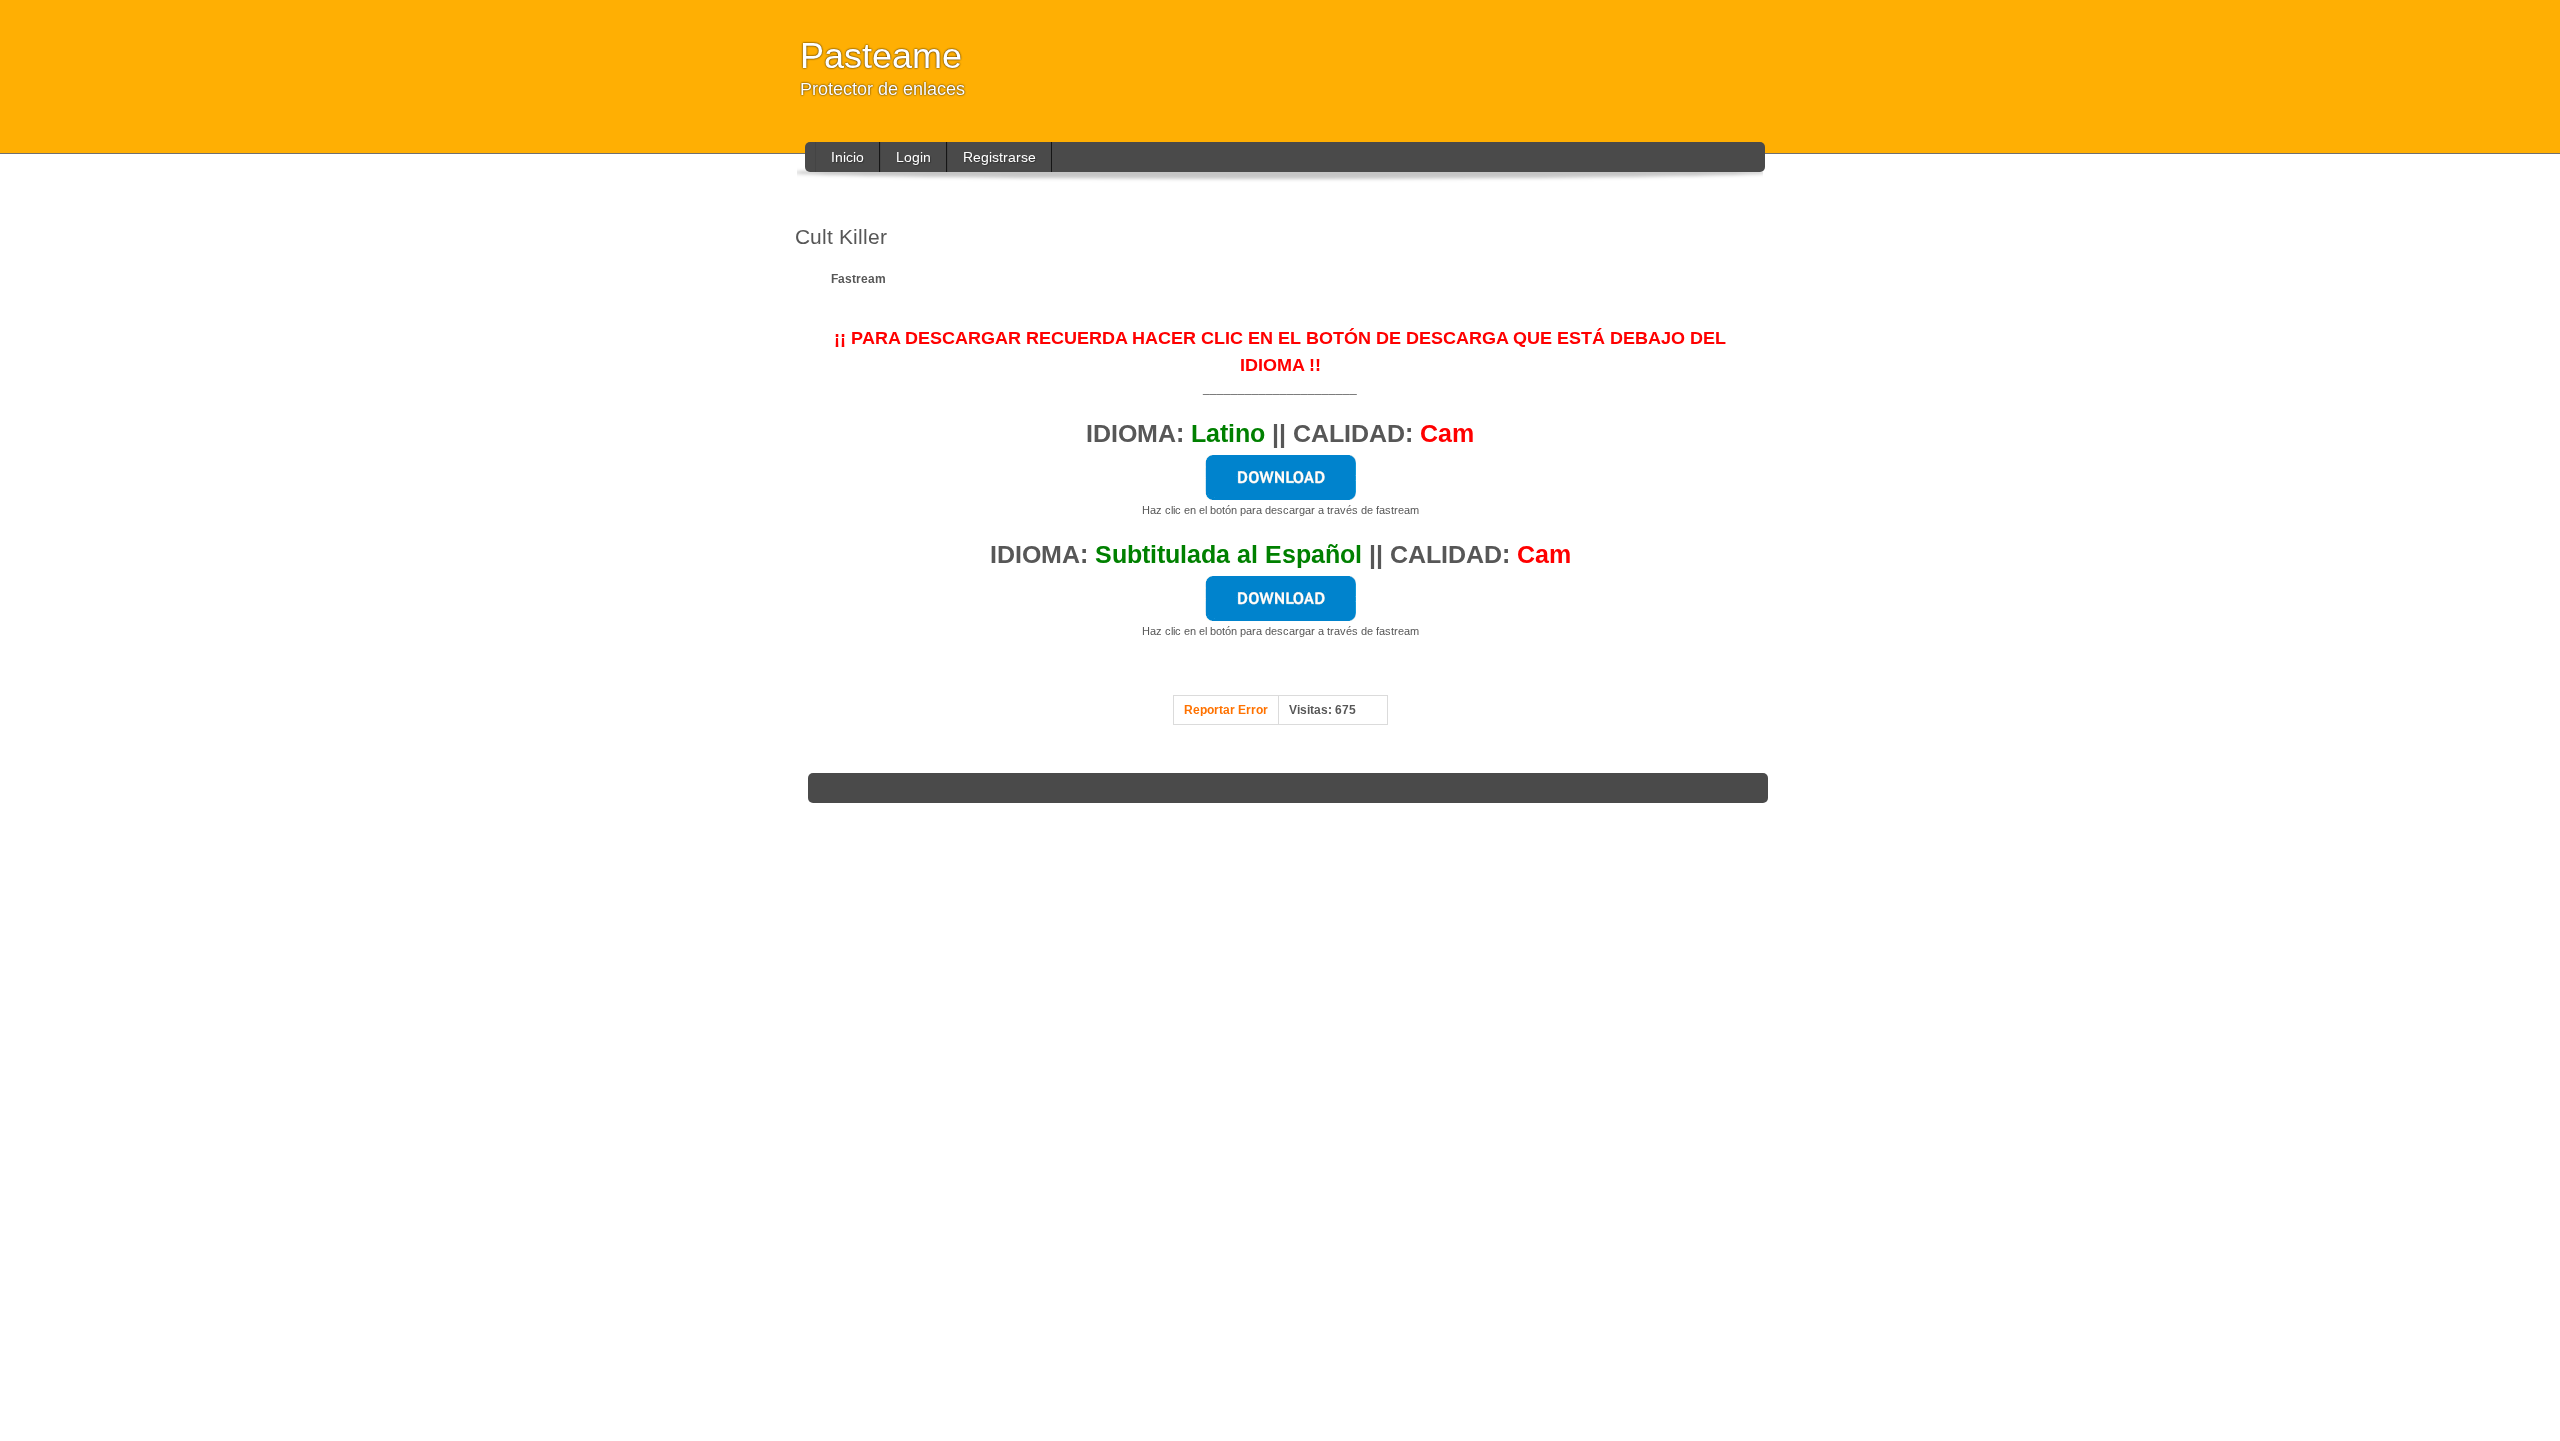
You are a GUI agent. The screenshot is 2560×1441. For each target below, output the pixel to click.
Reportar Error (1226, 710)
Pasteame (881, 55)
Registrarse (999, 157)
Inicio (847, 157)
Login (913, 157)
